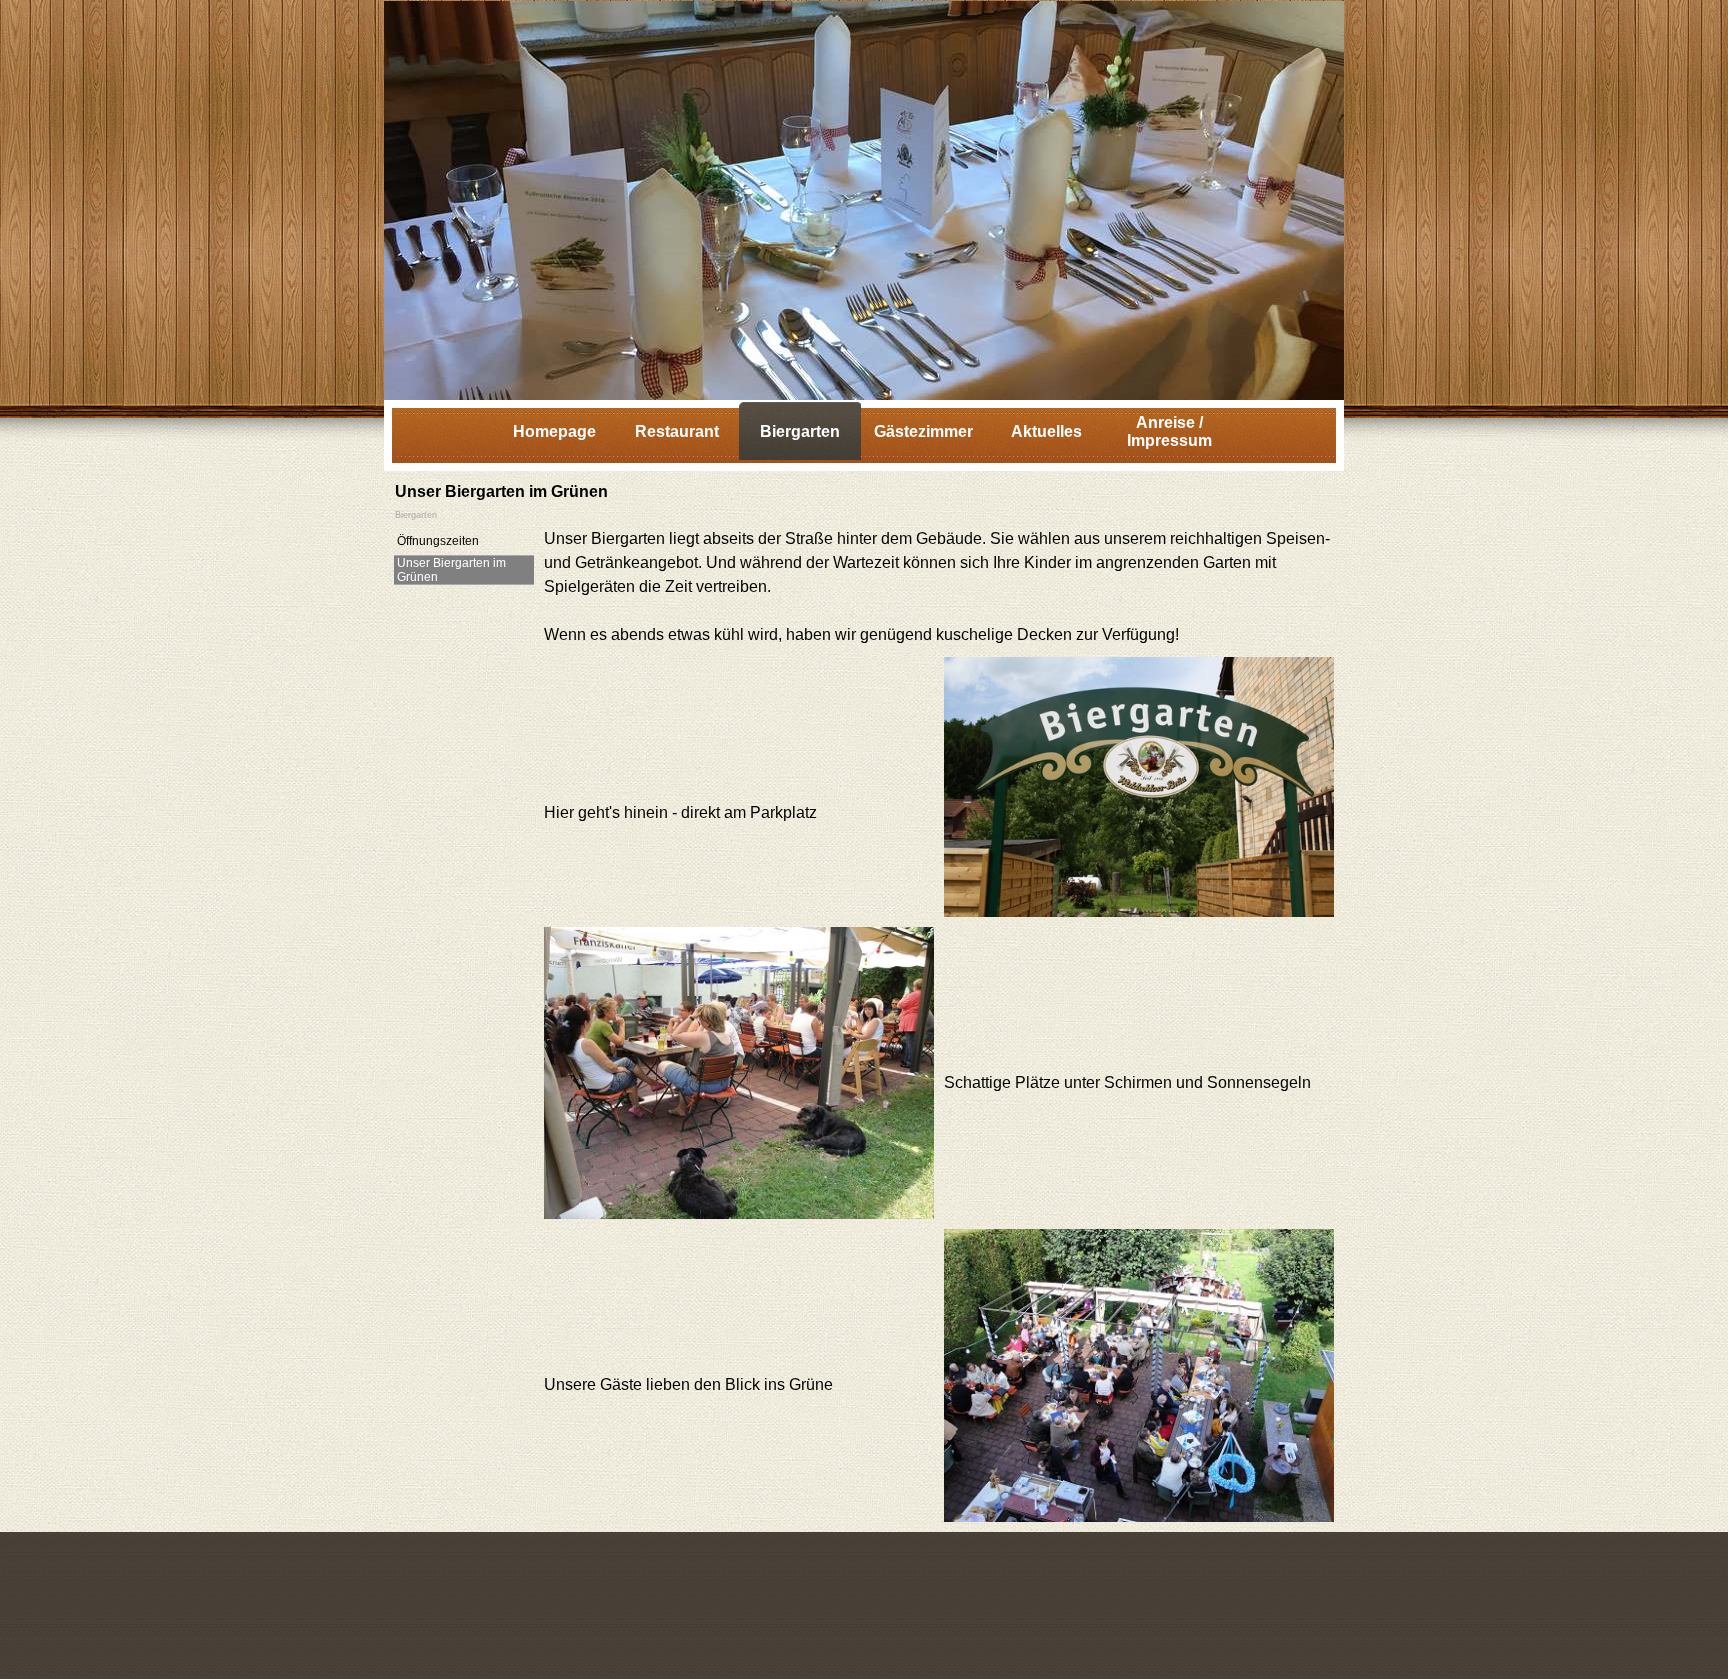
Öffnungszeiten (438, 541)
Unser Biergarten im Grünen (451, 570)
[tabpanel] (939, 587)
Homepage (554, 431)
